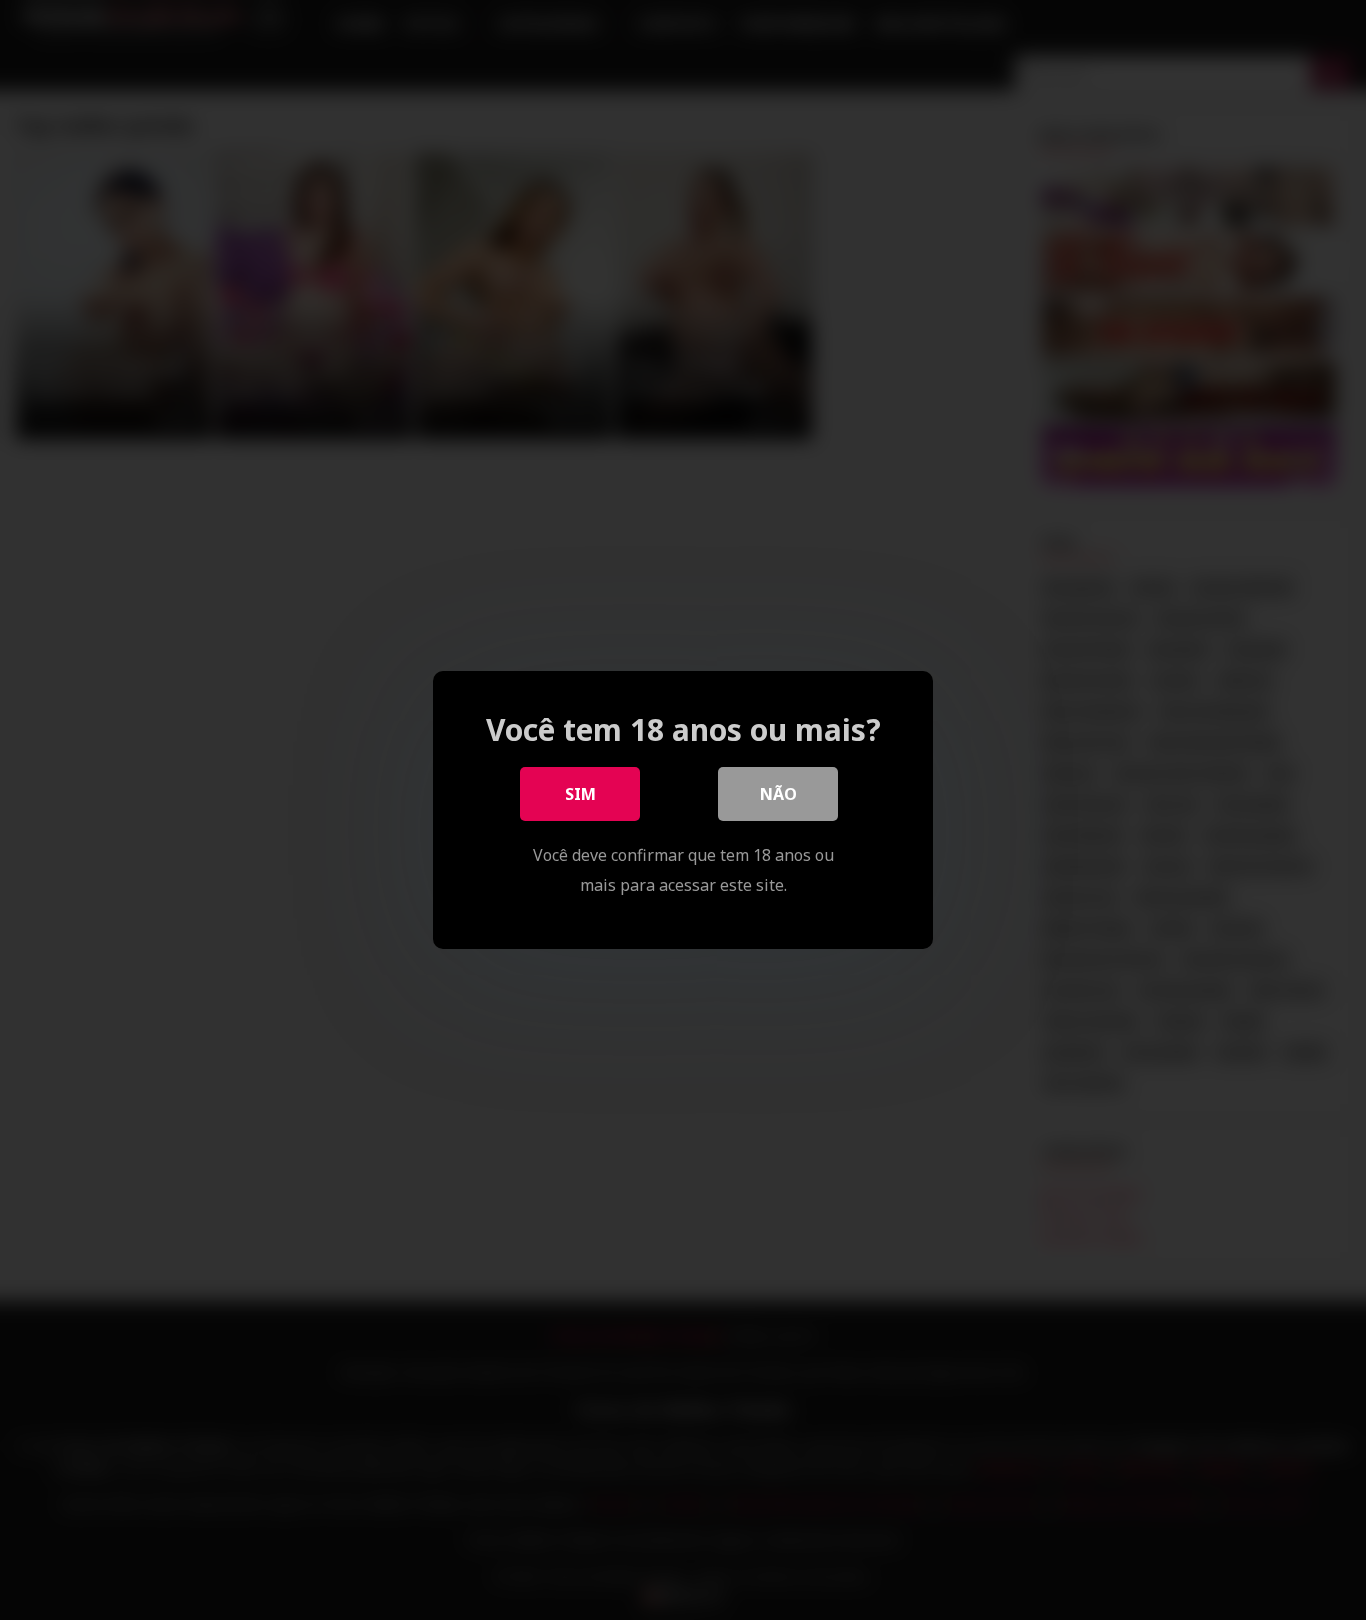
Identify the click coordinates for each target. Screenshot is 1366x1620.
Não (778, 794)
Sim (580, 794)
